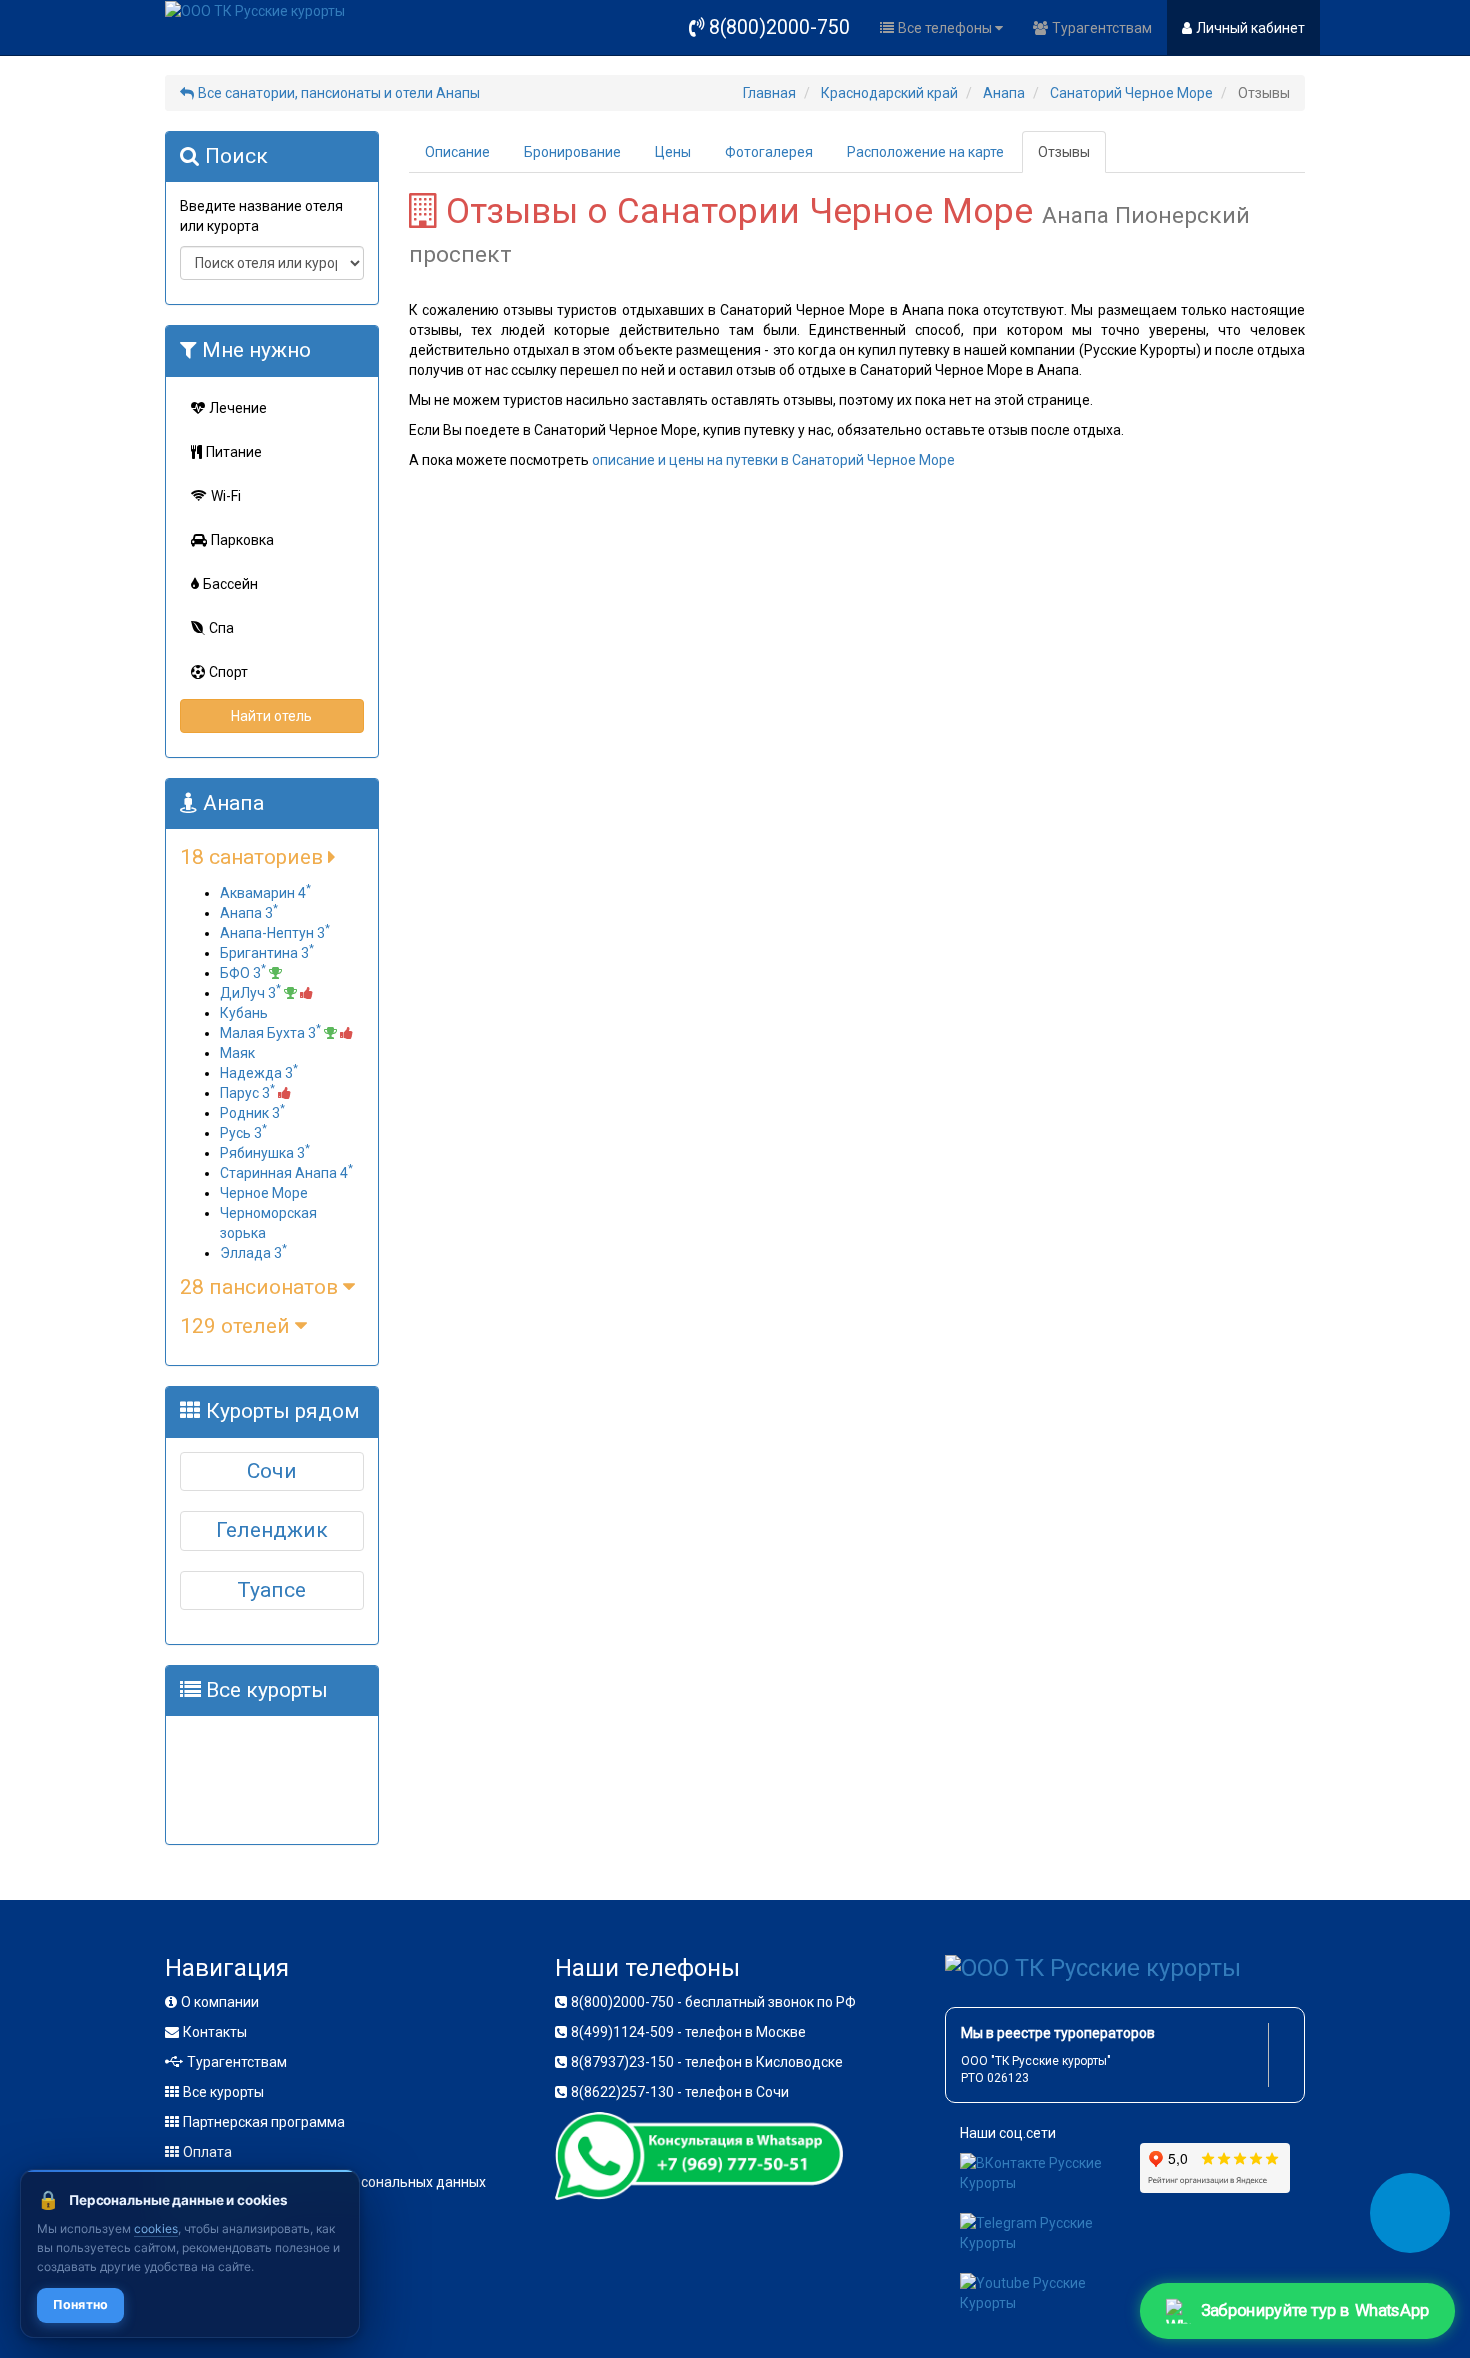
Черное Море (264, 1193)
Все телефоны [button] (946, 28)
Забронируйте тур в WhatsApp (1316, 2310)
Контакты (215, 2032)
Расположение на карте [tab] (925, 152)
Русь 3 (243, 1133)
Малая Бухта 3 (270, 1033)
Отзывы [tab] (1064, 152)
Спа (221, 628)
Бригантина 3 (267, 953)
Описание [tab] (457, 152)
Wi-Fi (226, 496)
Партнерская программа (264, 2122)
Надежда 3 (259, 1073)
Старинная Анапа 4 (286, 1173)
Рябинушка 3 (265, 1153)
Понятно (80, 2304)
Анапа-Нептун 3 (275, 933)
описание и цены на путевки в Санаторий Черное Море (773, 460)
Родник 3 (252, 1113)
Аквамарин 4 (265, 893)
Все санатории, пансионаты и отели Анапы (339, 93)
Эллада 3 (253, 1253)
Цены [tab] (673, 152)
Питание (234, 452)
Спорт (228, 672)
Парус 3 (247, 1093)
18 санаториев (254, 857)
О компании (220, 2002)
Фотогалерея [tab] (769, 152)
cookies (156, 2228)
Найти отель (271, 716)
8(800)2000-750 (779, 27)
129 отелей (237, 1326)
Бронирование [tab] (572, 152)
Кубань (244, 1013)
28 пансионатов (261, 1287)
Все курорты (223, 2092)
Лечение (238, 408)
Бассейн (230, 584)
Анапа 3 (249, 913)
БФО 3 (243, 973)
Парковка (242, 540)
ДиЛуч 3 (250, 993)
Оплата (207, 2152)
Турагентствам (1102, 28)
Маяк (237, 1053)
